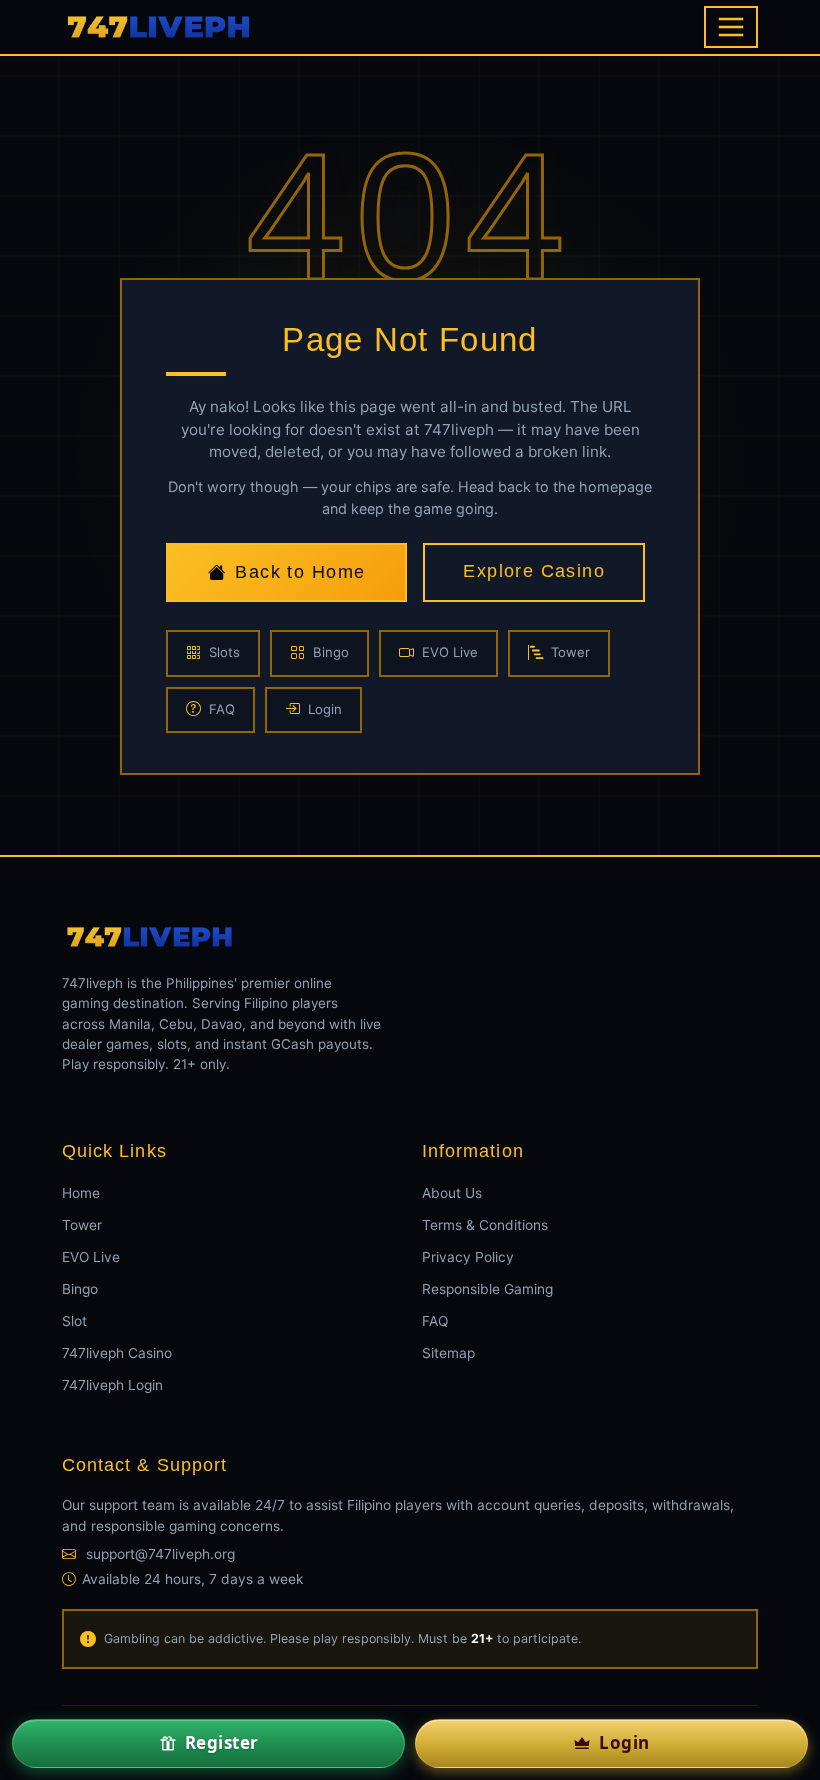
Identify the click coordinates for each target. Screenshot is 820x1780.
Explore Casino (534, 571)
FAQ (222, 709)
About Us (452, 1193)
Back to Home (300, 572)
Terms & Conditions (485, 1225)
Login (325, 709)
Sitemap (448, 1353)
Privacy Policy (468, 1257)
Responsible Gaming (487, 1289)
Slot (74, 1321)
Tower (570, 652)
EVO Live (450, 652)
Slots (224, 652)
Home (81, 1193)
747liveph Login (112, 1385)
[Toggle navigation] (731, 27)
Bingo (331, 652)
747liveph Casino (117, 1353)
